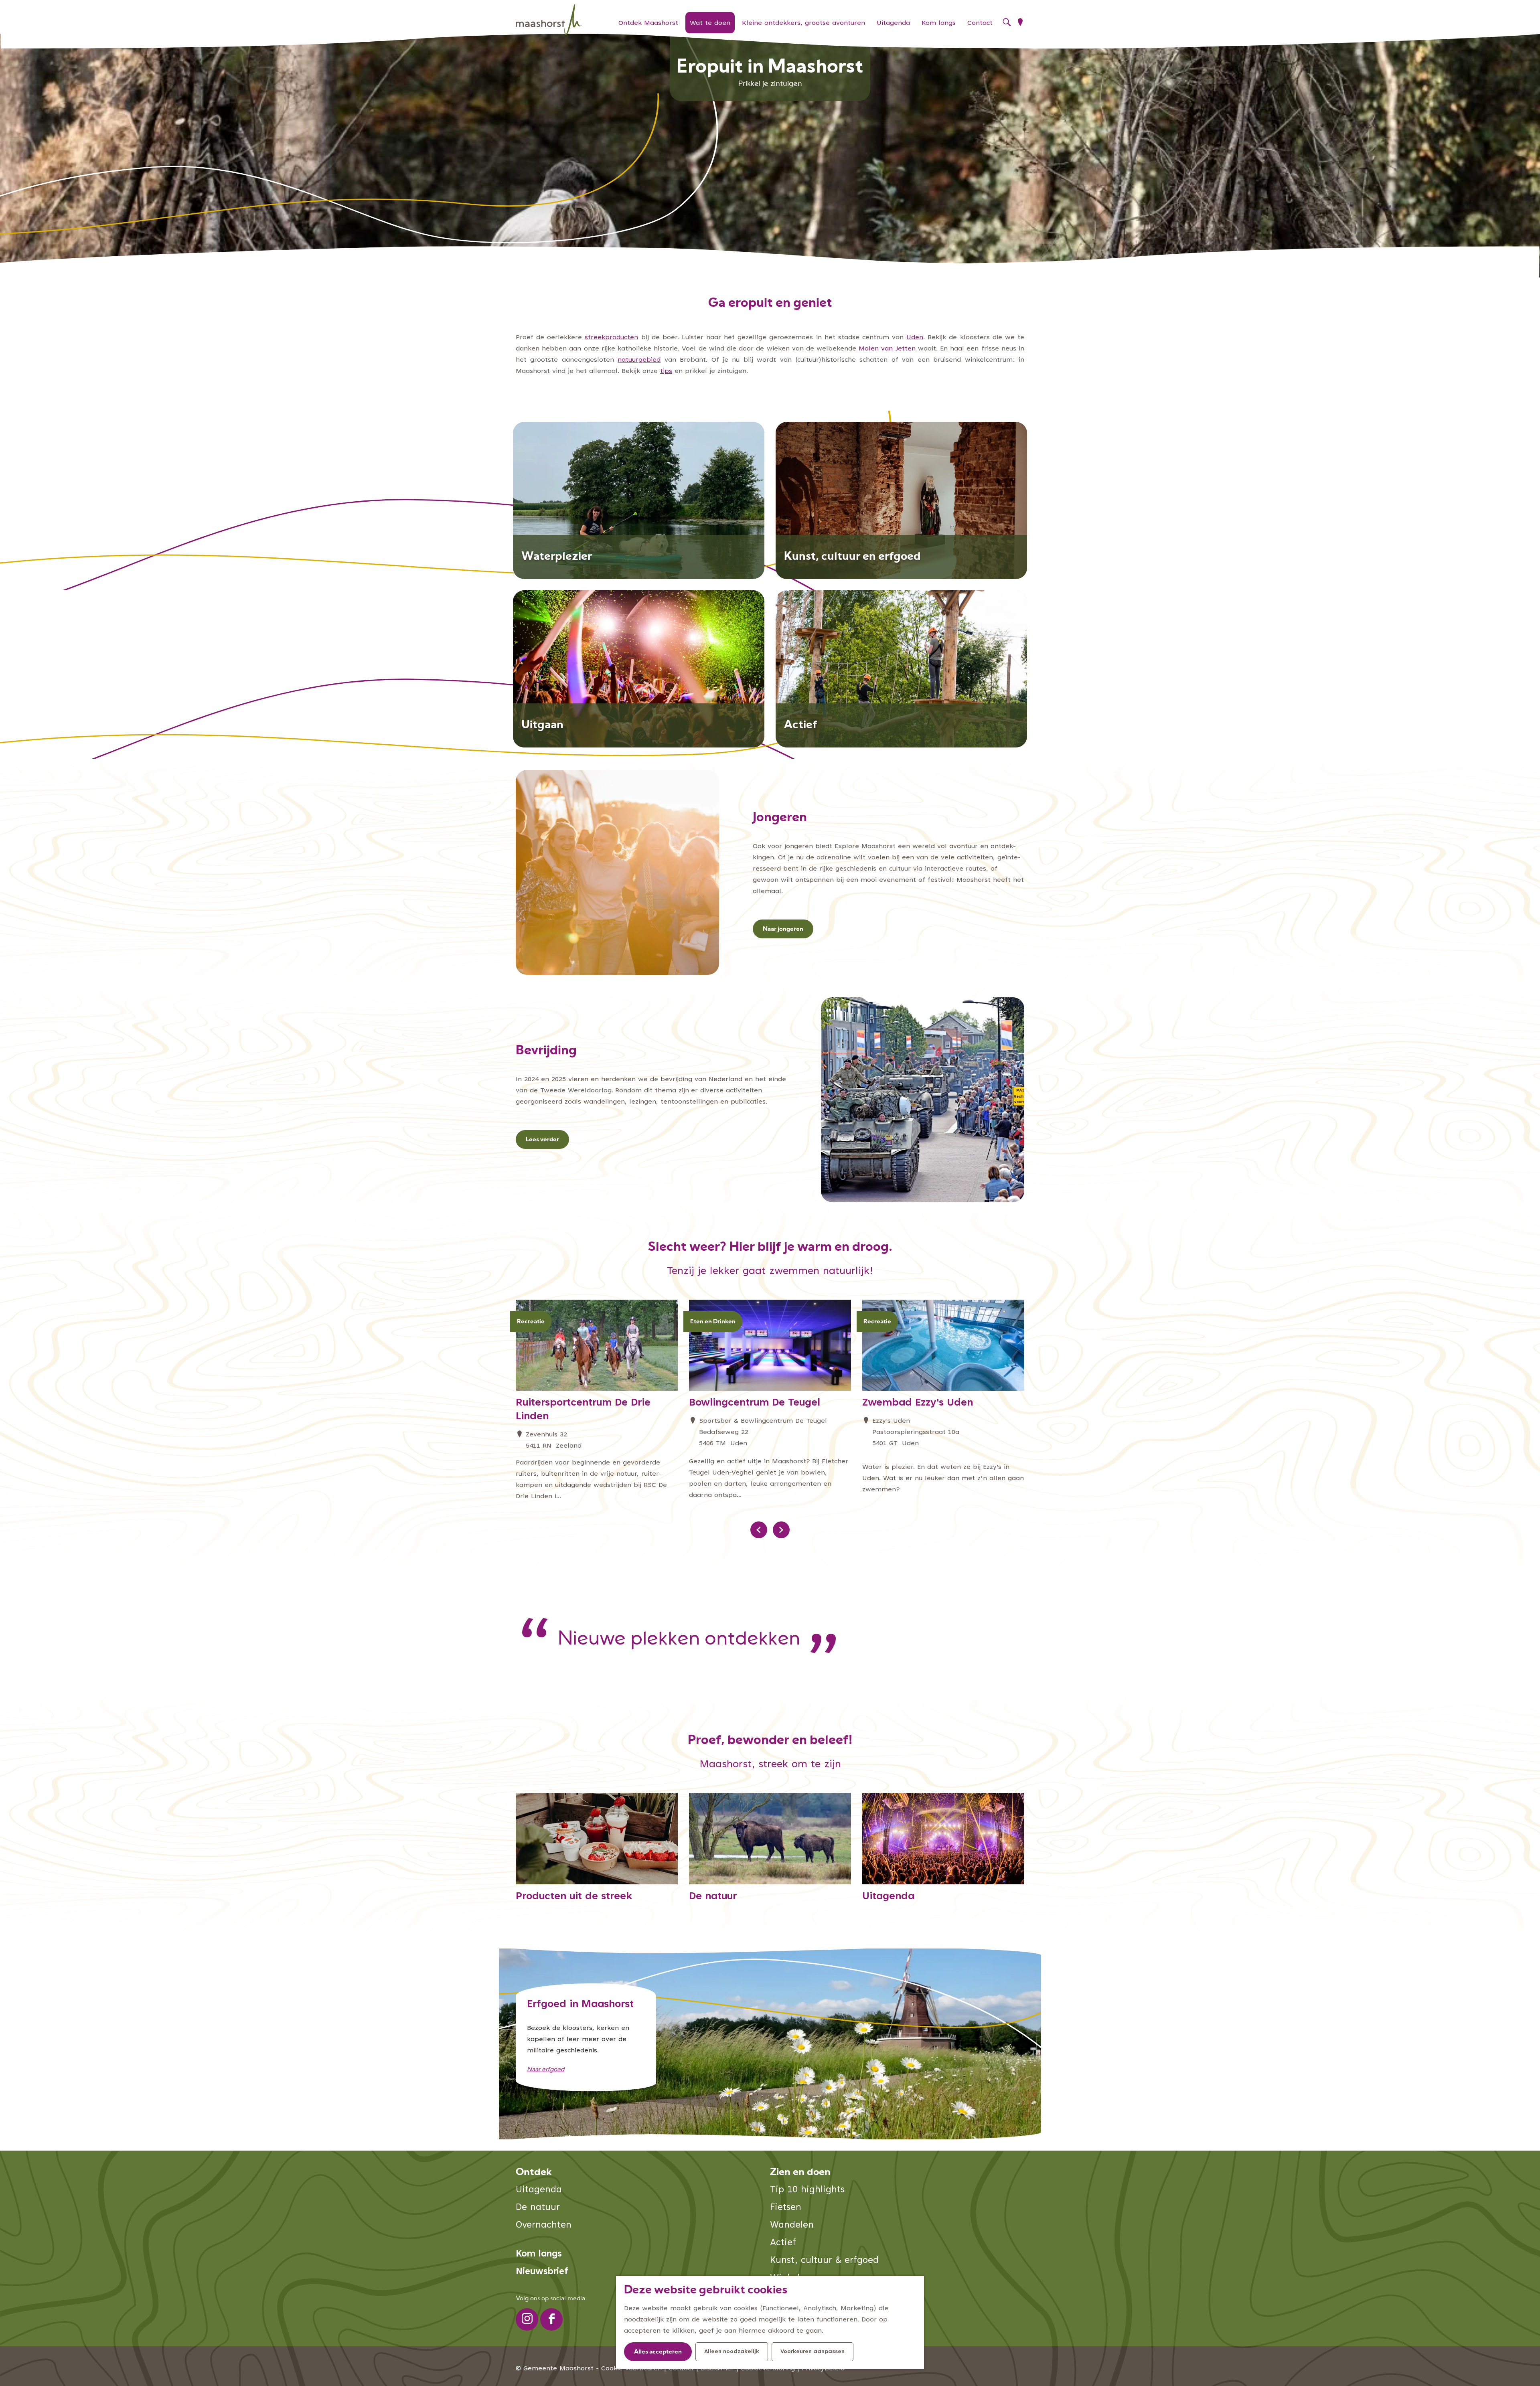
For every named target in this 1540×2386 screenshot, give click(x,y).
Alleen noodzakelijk (732, 2352)
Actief (783, 2243)
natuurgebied (639, 360)
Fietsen (786, 2208)
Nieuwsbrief (542, 2272)
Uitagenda (539, 2190)
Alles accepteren (658, 2352)
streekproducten (611, 338)
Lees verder (542, 1140)
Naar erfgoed (546, 2070)
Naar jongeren (783, 929)
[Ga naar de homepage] (549, 20)
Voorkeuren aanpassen (813, 2352)
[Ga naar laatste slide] (759, 1530)
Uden (915, 338)
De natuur (538, 2208)
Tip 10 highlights (807, 2190)
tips (666, 371)
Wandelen (792, 2225)
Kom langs (539, 2254)
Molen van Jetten (887, 349)
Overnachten (544, 2225)
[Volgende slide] (781, 1530)
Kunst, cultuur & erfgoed (824, 2261)
